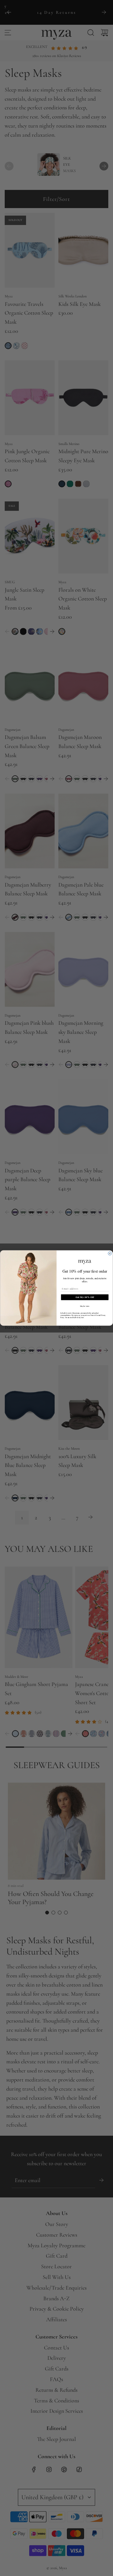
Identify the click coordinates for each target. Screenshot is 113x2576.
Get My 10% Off (85, 1297)
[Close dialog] (110, 1253)
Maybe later (85, 1306)
